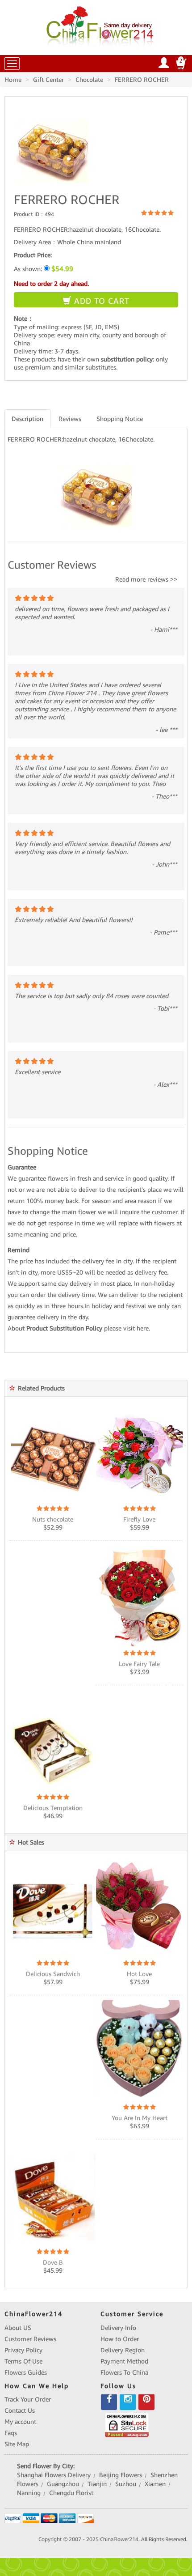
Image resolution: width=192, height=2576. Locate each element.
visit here (136, 1328)
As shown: (44, 269)
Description (27, 419)
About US (18, 2328)
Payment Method (124, 2361)
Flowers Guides (26, 2372)
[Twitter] (128, 2402)
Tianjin (97, 2484)
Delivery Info (118, 2328)
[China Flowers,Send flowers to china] (101, 25)
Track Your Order (28, 2399)
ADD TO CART (100, 301)
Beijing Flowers (121, 2475)
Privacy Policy (23, 2350)
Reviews (70, 419)
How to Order (120, 2339)
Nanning (29, 2493)
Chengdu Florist (71, 2493)
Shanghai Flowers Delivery (54, 2475)
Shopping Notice (120, 419)
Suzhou (126, 2484)
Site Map (17, 2444)
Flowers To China (124, 2372)
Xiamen (155, 2484)
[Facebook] (109, 2402)
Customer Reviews (30, 2339)
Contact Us (20, 2410)
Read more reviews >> (146, 579)
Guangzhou (63, 2484)
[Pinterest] (146, 2402)
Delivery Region (123, 2350)
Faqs (11, 2433)
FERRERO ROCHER (142, 80)
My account (20, 2422)
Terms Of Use (23, 2361)
